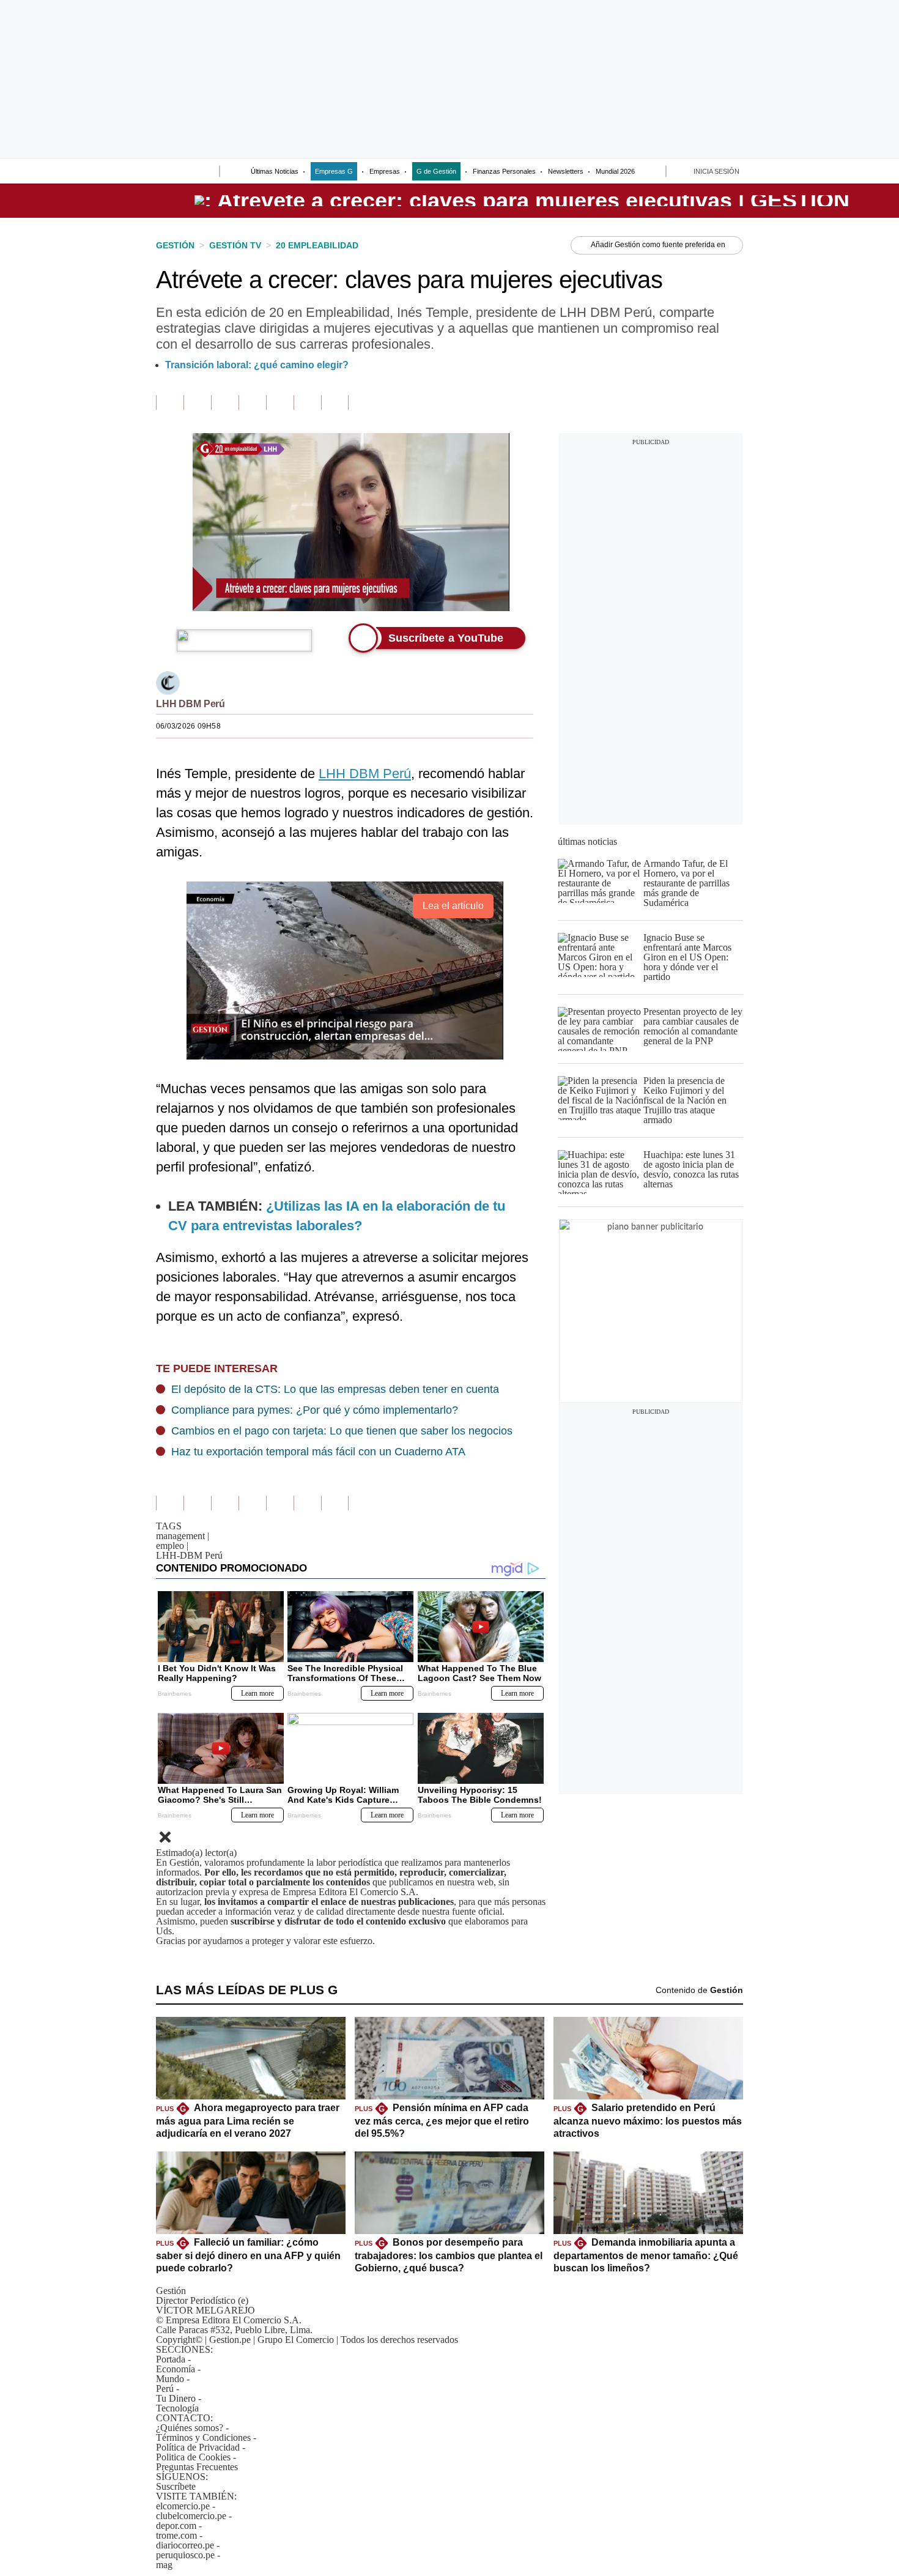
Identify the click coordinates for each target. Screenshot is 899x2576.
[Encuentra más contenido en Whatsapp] (280, 403)
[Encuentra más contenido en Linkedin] (252, 403)
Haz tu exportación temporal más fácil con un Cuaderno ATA (318, 1452)
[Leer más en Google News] (170, 403)
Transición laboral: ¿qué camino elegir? (257, 365)
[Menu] (164, 173)
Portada (171, 2359)
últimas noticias (587, 841)
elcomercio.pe (183, 2506)
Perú (165, 2389)
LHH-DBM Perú (189, 1555)
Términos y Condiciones (203, 2437)
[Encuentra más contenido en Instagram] (335, 403)
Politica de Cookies (193, 2457)
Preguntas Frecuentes (197, 2467)
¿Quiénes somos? (190, 2428)
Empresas (385, 171)
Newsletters (566, 171)
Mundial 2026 (615, 171)
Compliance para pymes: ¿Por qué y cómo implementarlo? (315, 1410)
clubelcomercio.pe (191, 2516)
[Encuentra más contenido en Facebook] (197, 403)
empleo (172, 1546)
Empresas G (334, 171)
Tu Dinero (176, 2398)
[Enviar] (188, 173)
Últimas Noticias (275, 171)
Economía (176, 2369)
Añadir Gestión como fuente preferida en (658, 245)
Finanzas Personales (504, 171)
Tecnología (177, 2408)
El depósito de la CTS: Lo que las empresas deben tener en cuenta (335, 1389)
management (183, 1536)
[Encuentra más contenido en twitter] (225, 403)
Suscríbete (851, 201)
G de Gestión (436, 171)
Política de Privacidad (198, 2447)
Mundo (170, 2379)
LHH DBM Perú (191, 704)
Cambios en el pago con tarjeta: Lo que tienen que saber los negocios (342, 1431)
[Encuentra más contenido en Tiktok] (307, 403)
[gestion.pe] (522, 201)
